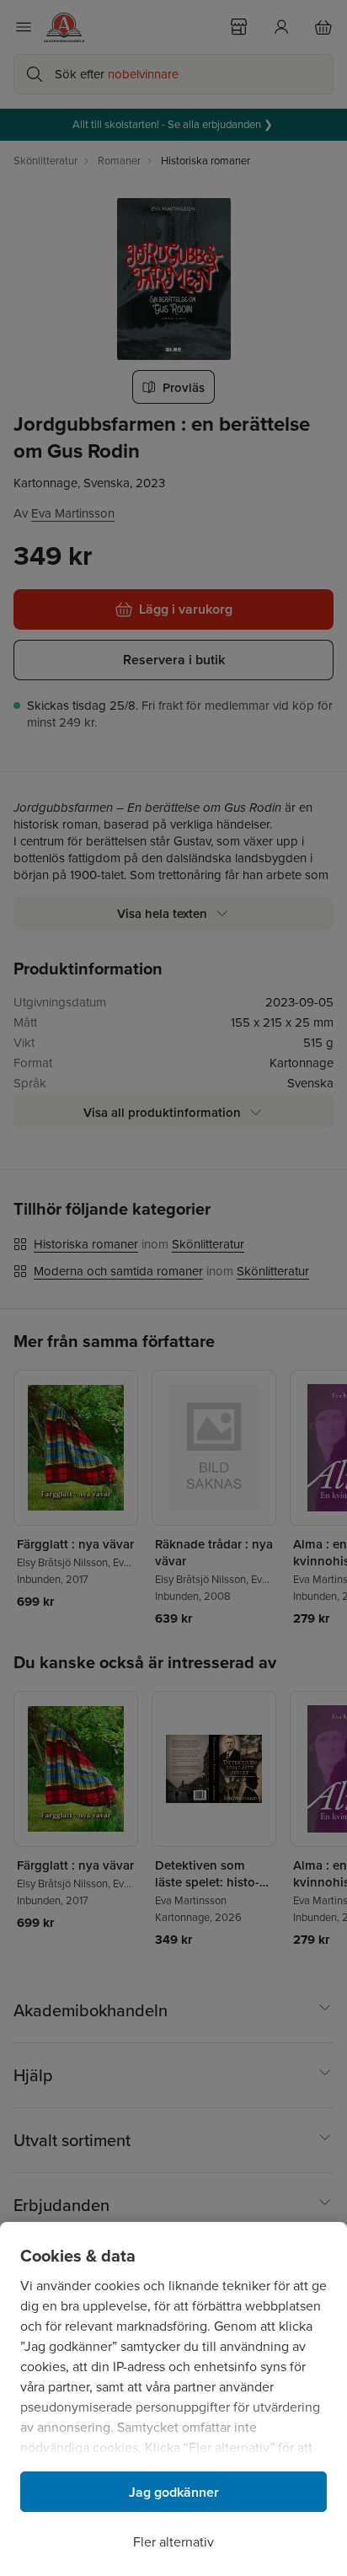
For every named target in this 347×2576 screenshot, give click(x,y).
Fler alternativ (173, 2542)
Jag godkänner (174, 2492)
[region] (173, 2399)
